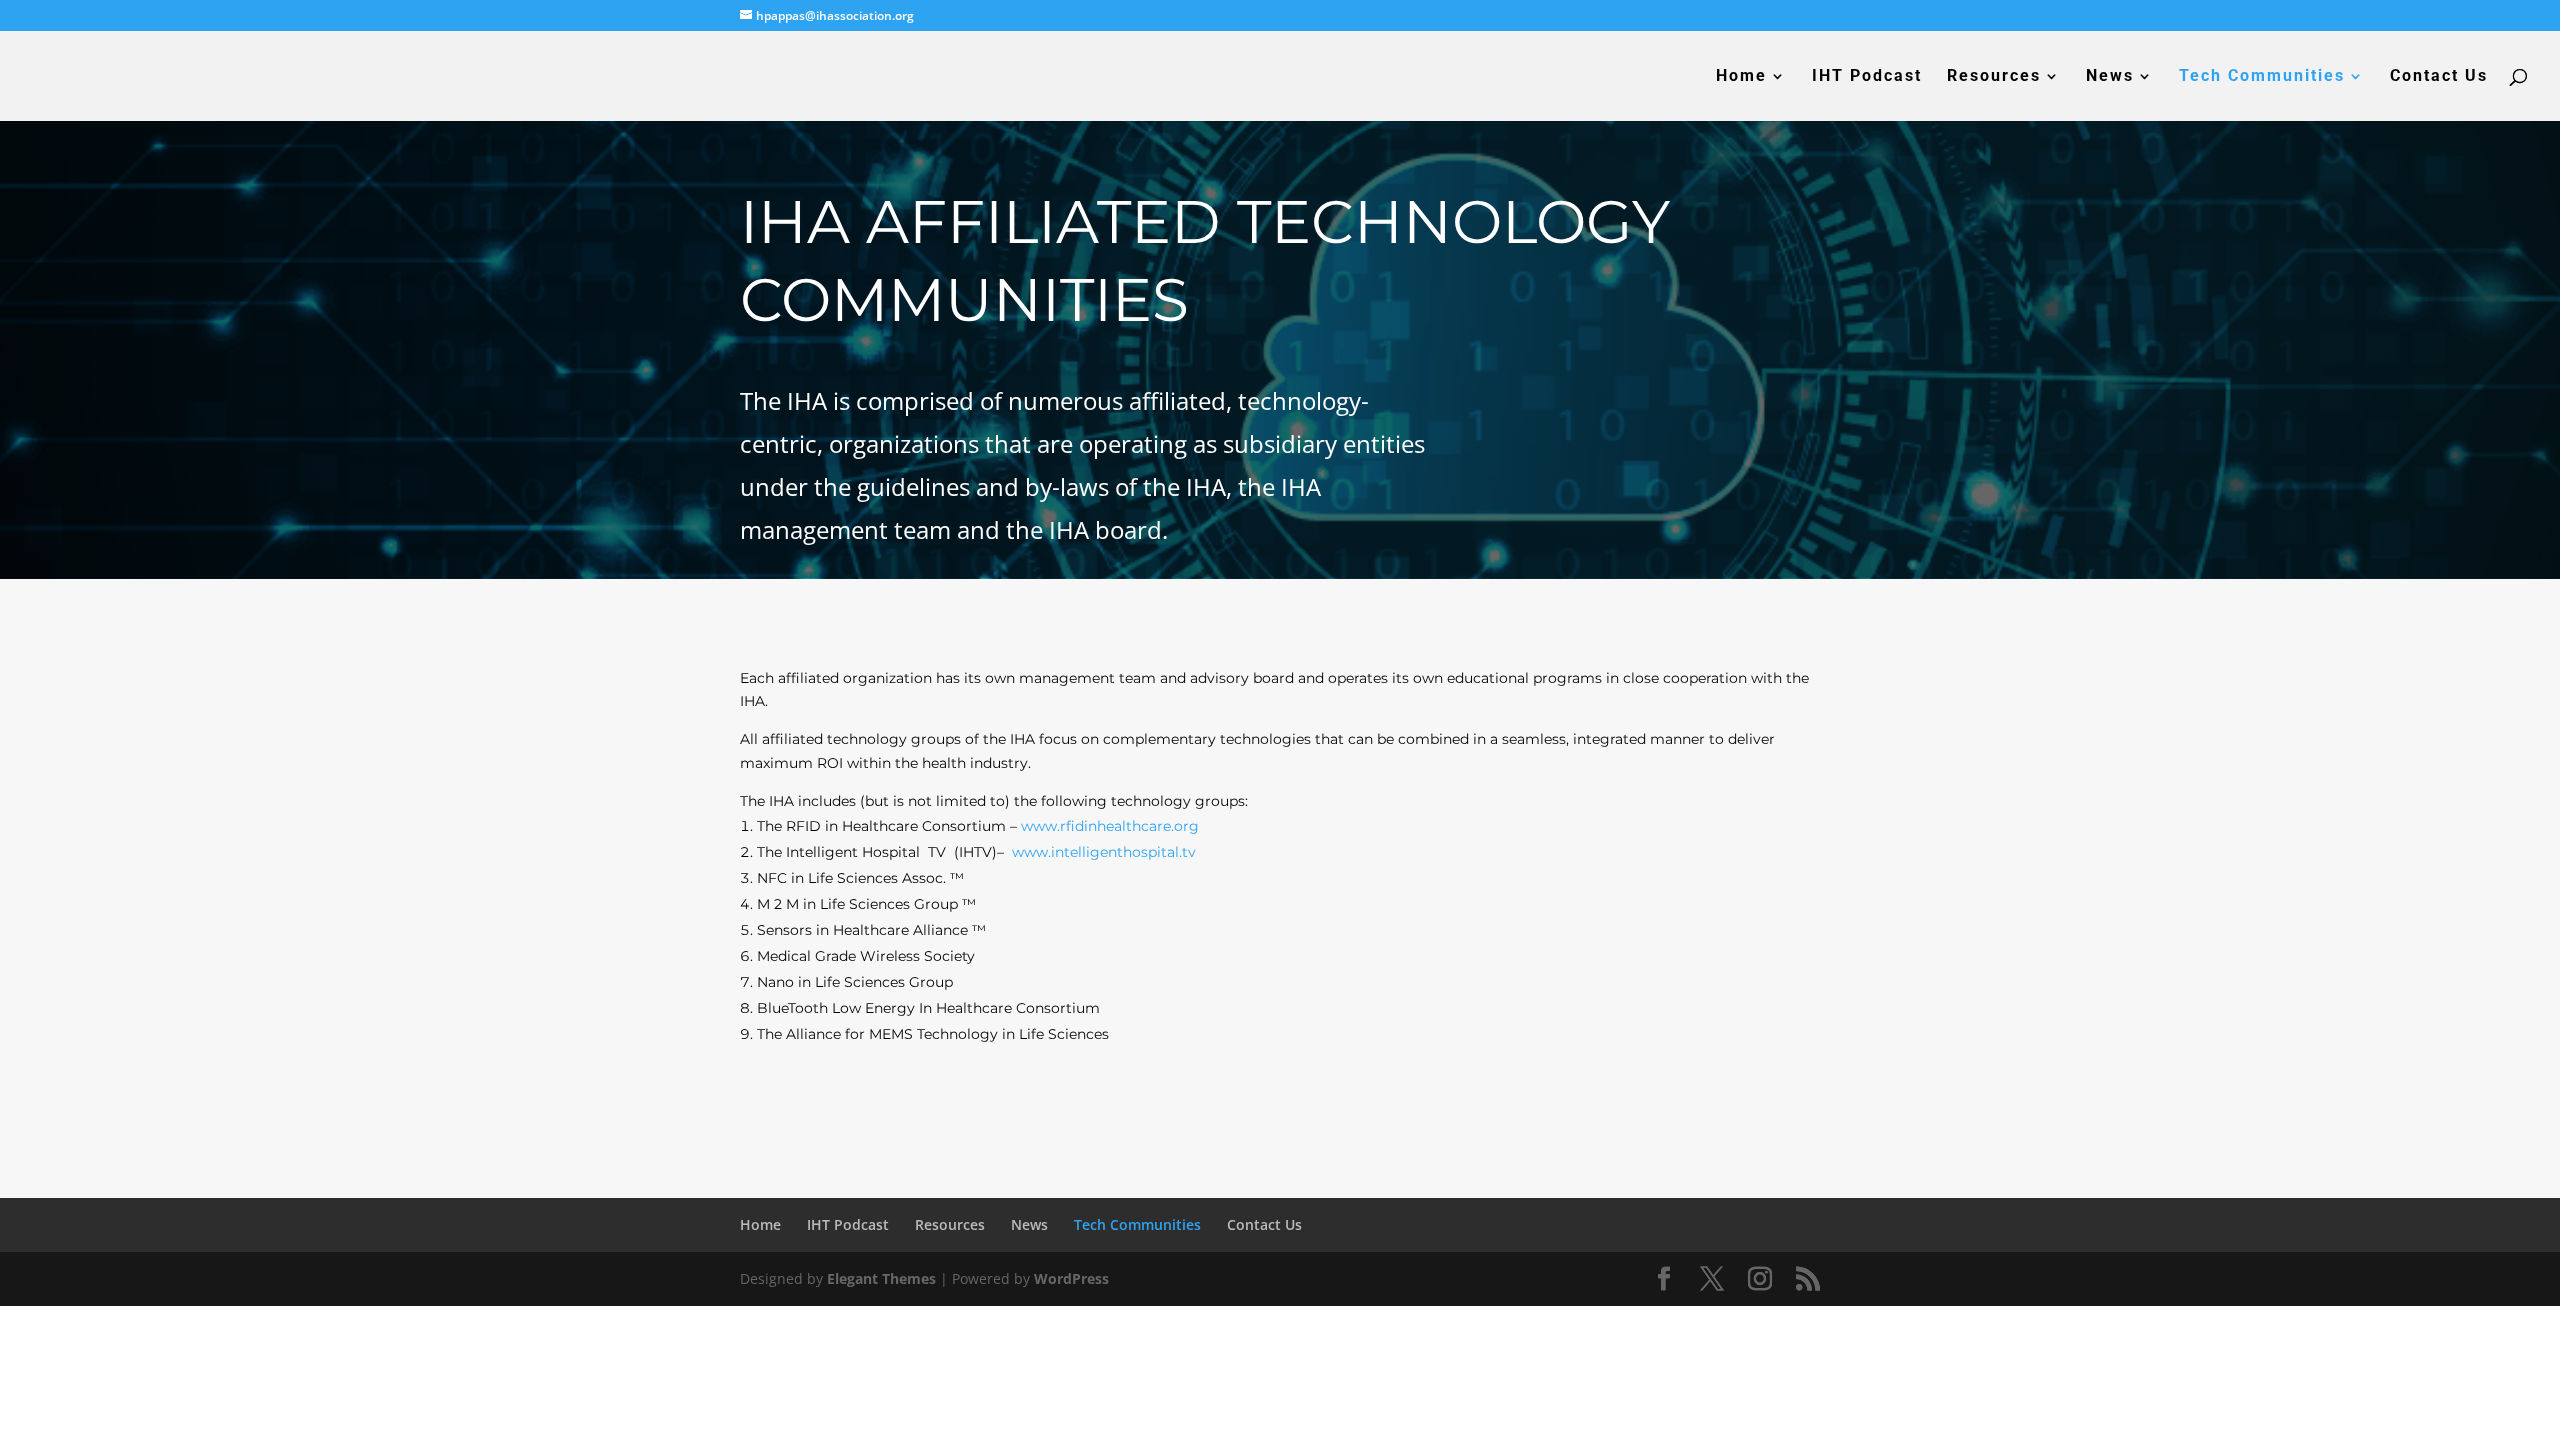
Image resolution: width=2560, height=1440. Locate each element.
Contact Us (2439, 77)
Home (1741, 77)
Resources (1994, 77)
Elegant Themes (881, 1278)
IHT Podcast (1867, 77)
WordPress (1071, 1278)
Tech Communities (2262, 77)
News (2110, 77)
